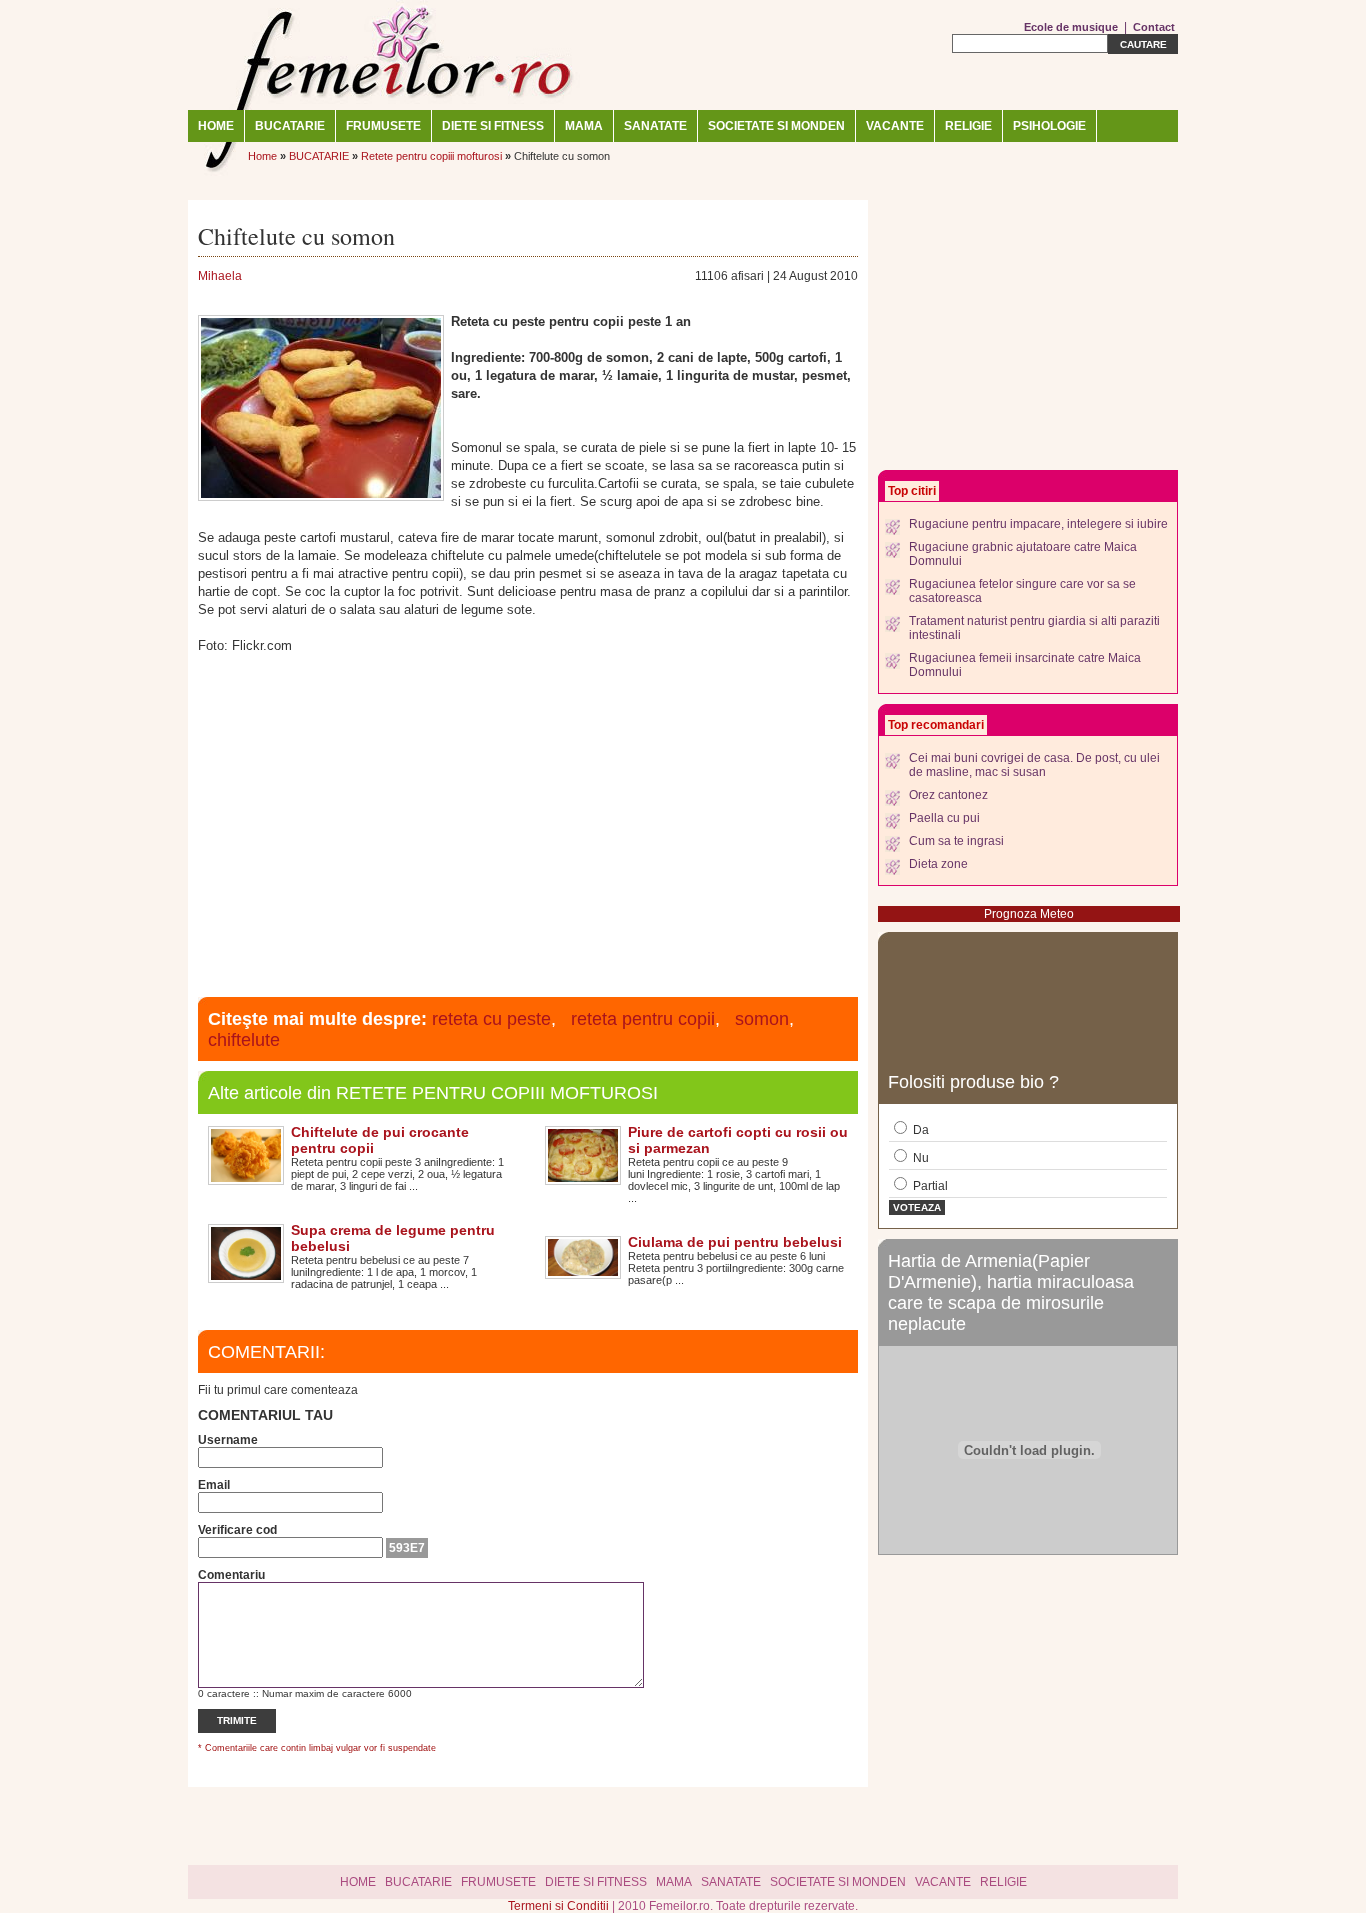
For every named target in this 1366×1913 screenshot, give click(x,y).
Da (919, 1130)
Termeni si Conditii (560, 1906)
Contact (1154, 27)
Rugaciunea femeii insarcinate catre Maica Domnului (1025, 665)
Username (228, 1440)
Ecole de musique (1071, 27)
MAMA (584, 126)
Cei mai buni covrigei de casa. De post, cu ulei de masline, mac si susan (1034, 765)
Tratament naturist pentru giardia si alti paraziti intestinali (1034, 628)
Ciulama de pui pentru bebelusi (735, 1242)
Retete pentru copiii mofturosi (431, 156)
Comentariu (231, 1575)
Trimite (237, 1720)
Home (216, 126)
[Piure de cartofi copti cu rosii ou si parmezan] (583, 1178)
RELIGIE (968, 126)
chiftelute (244, 1040)
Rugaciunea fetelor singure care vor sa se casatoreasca (1022, 591)
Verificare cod (237, 1530)
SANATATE (655, 126)
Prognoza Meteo (1029, 914)
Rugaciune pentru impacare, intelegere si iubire (1038, 524)
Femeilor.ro (388, 55)
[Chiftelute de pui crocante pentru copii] (246, 1178)
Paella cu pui (944, 818)
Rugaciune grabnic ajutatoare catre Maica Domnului (1023, 554)
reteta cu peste (491, 1019)
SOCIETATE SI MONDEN (776, 126)
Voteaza (917, 1207)
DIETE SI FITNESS (493, 126)
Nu (919, 1158)
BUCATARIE (290, 126)
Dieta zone (938, 864)
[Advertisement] (528, 823)
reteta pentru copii (643, 1019)
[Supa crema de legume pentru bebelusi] (246, 1276)
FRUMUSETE (383, 126)
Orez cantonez (948, 795)
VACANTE (895, 126)
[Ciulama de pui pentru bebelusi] (583, 1272)
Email (214, 1485)
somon (762, 1019)
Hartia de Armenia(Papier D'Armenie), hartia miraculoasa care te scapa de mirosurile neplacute (1011, 1292)
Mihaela (220, 276)
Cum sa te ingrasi (956, 841)
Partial (929, 1186)
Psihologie (1049, 126)
